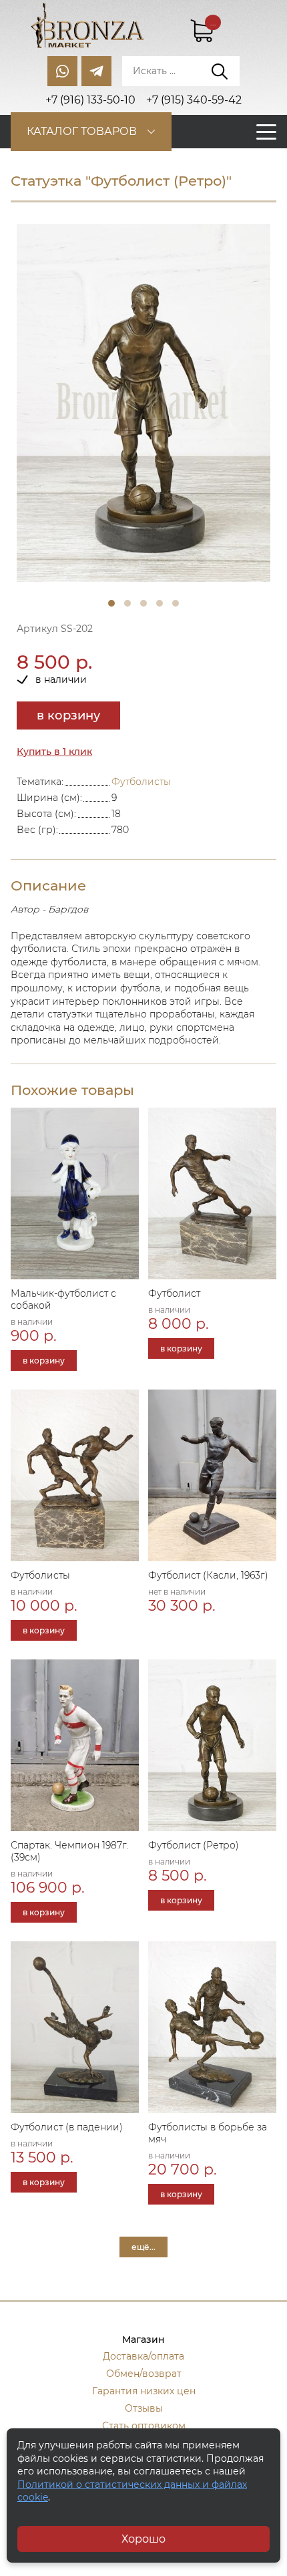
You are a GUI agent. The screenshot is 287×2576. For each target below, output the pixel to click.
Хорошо (143, 2539)
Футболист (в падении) (67, 2127)
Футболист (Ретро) (194, 1845)
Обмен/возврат (144, 2374)
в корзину (68, 715)
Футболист (174, 1293)
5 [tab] (176, 603)
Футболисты (141, 782)
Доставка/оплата (143, 2356)
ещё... (143, 2247)
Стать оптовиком (144, 2426)
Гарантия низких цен (144, 2391)
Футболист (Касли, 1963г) (208, 1575)
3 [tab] (143, 603)
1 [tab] (111, 603)
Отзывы (144, 2408)
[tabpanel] (143, 403)
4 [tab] (160, 603)
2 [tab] (127, 603)
